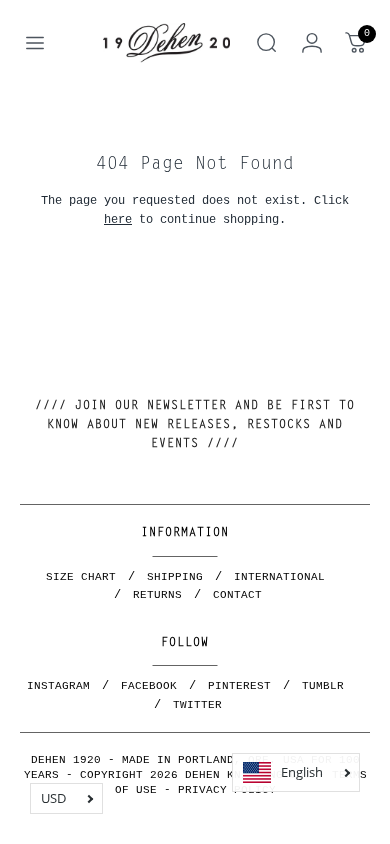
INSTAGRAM (58, 686)
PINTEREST (239, 686)
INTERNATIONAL (279, 577)
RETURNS (157, 595)
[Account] (312, 43)
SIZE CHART (81, 577)
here (118, 219)
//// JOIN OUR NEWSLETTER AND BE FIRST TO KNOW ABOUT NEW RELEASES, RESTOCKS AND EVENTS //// (195, 425)
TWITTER (197, 705)
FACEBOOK (149, 686)
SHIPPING (175, 577)
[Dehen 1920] (166, 43)
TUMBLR (323, 686)
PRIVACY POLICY (227, 790)
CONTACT (237, 595)
